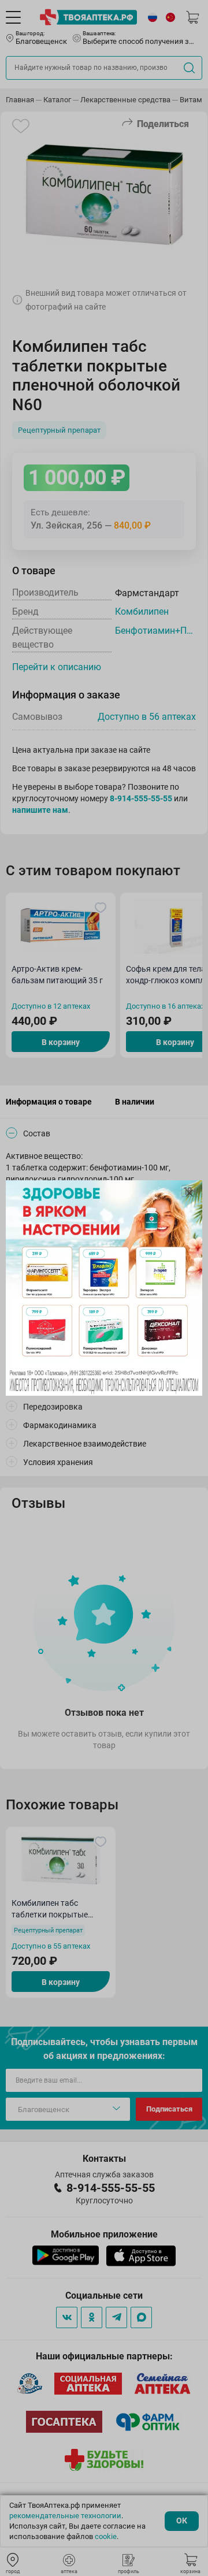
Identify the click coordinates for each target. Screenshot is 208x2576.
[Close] (190, 1193)
